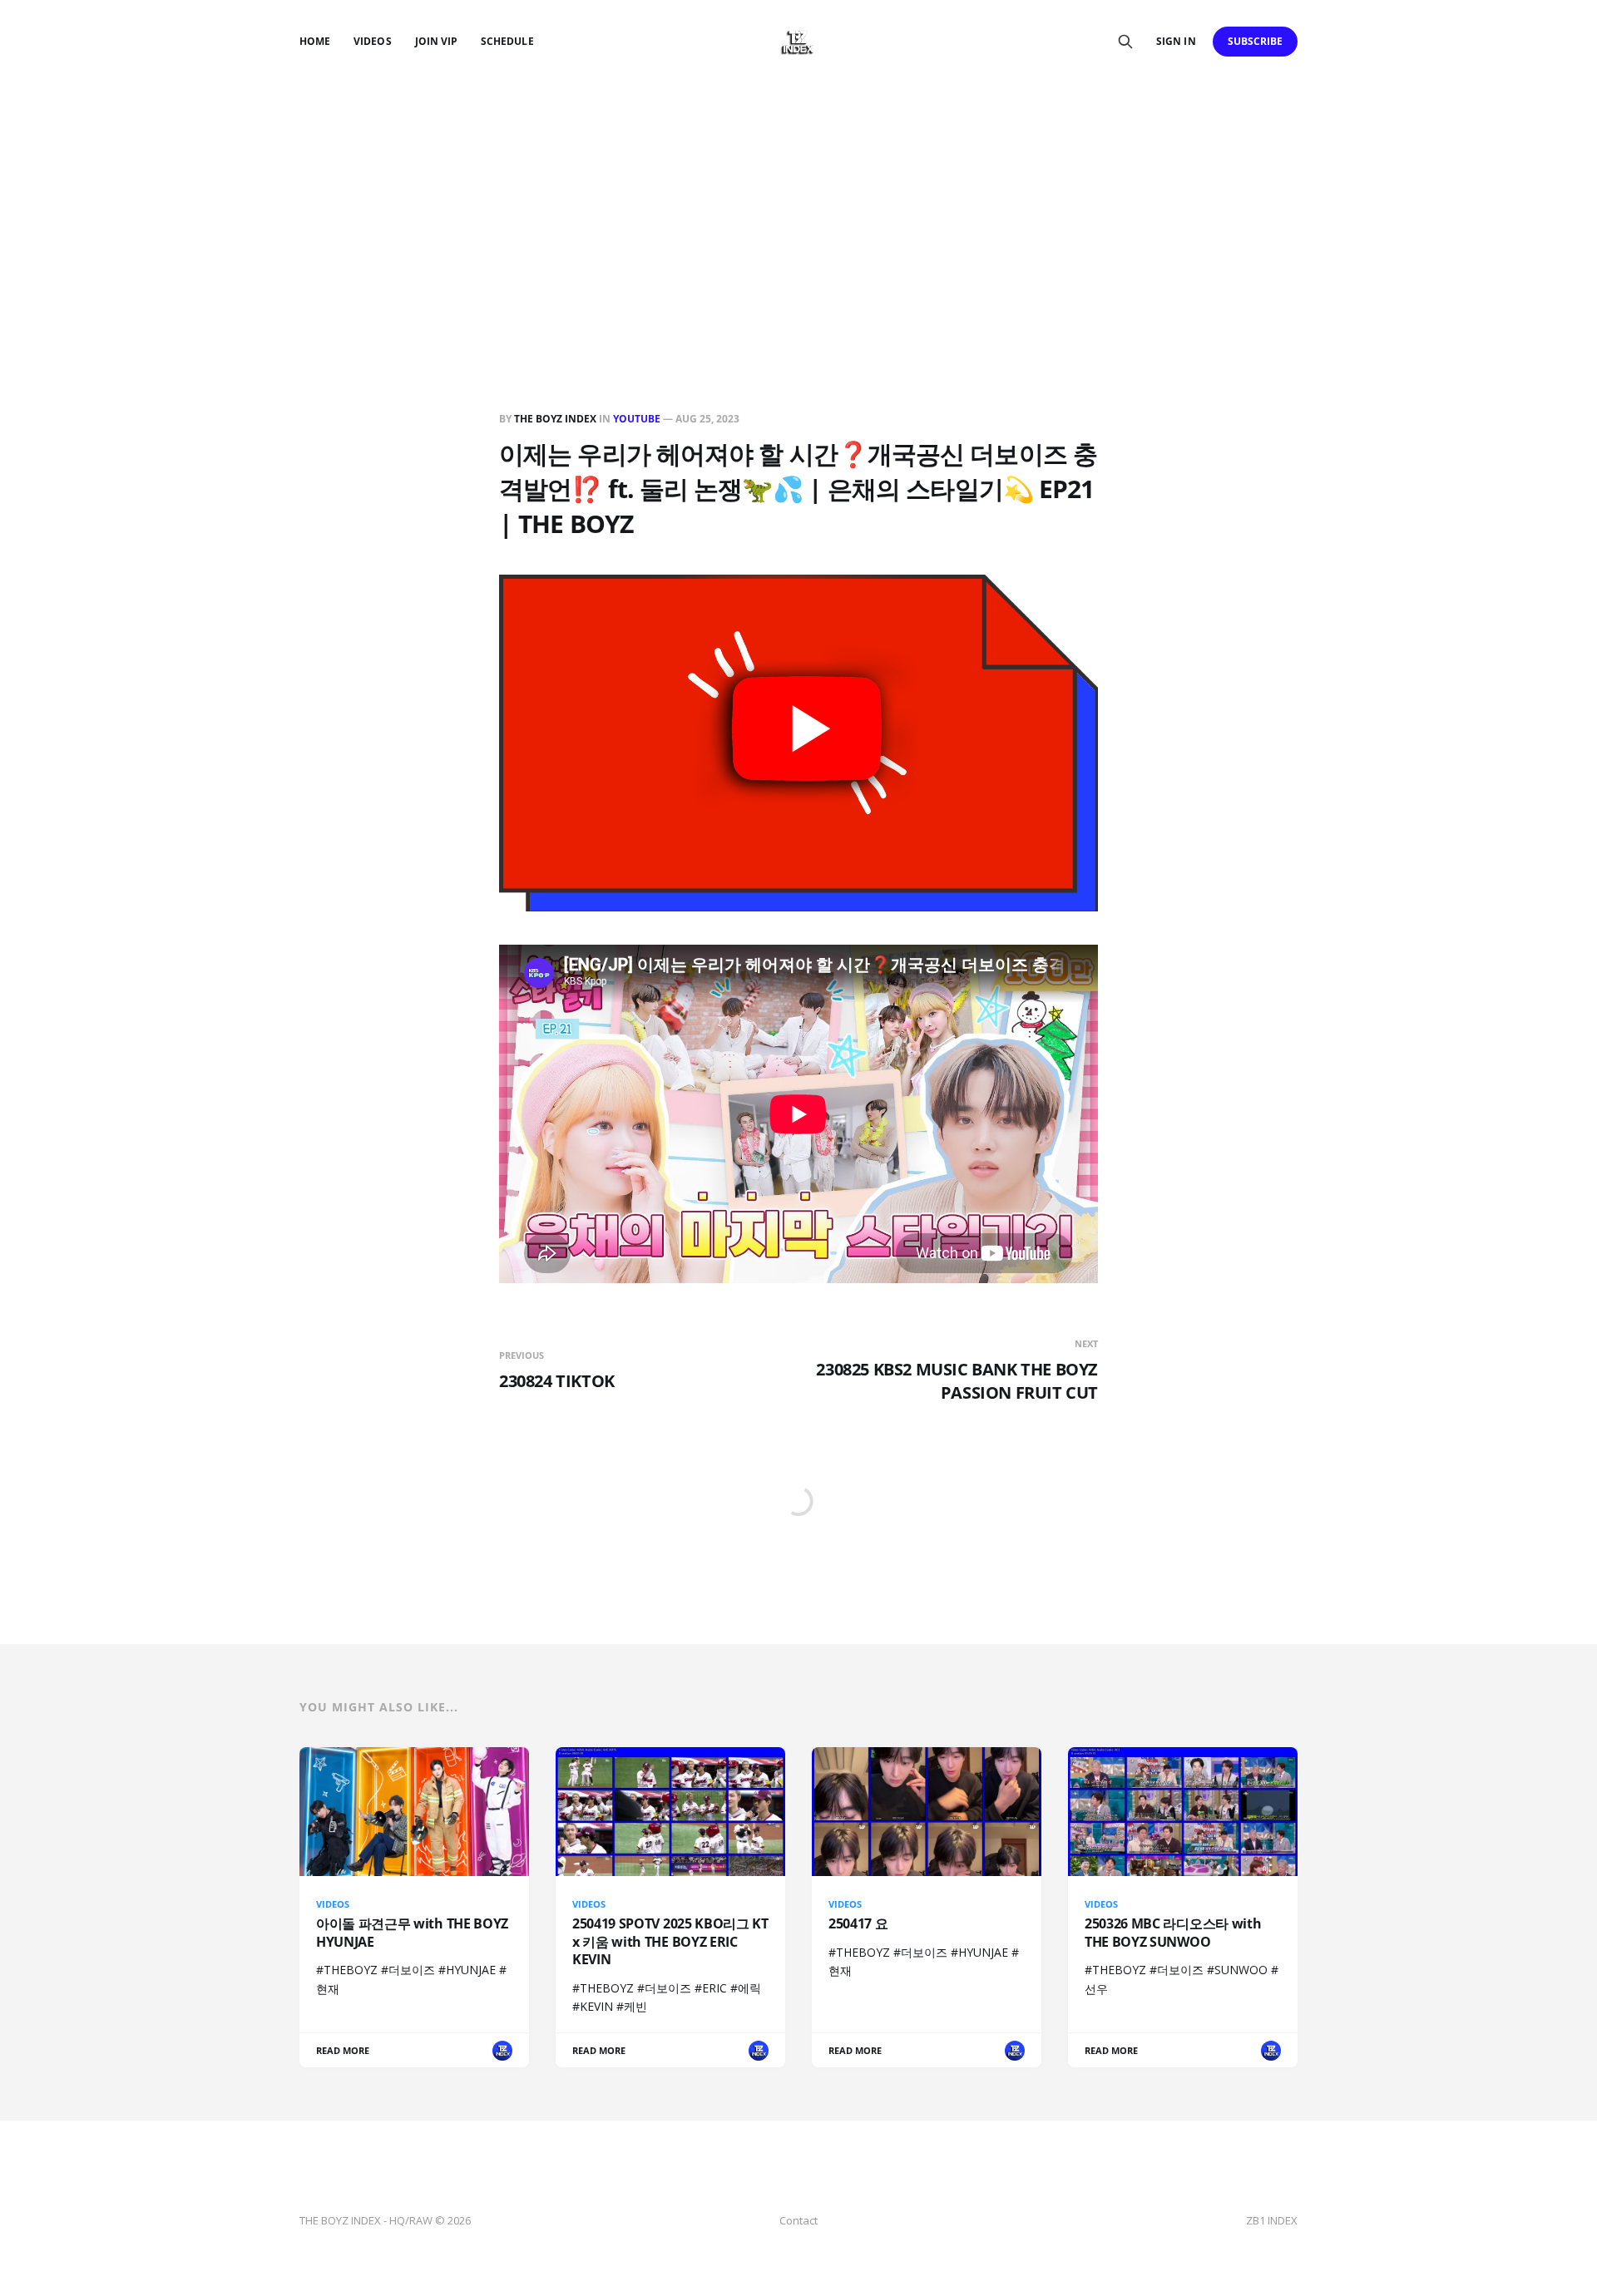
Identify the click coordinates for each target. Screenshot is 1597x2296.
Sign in (1176, 41)
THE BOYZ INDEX (556, 419)
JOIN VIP (436, 41)
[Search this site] (1125, 42)
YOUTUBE (637, 419)
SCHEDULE (507, 41)
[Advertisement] (798, 208)
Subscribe (1256, 41)
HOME (315, 41)
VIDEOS (372, 41)
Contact (798, 2220)
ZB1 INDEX (1272, 2220)
